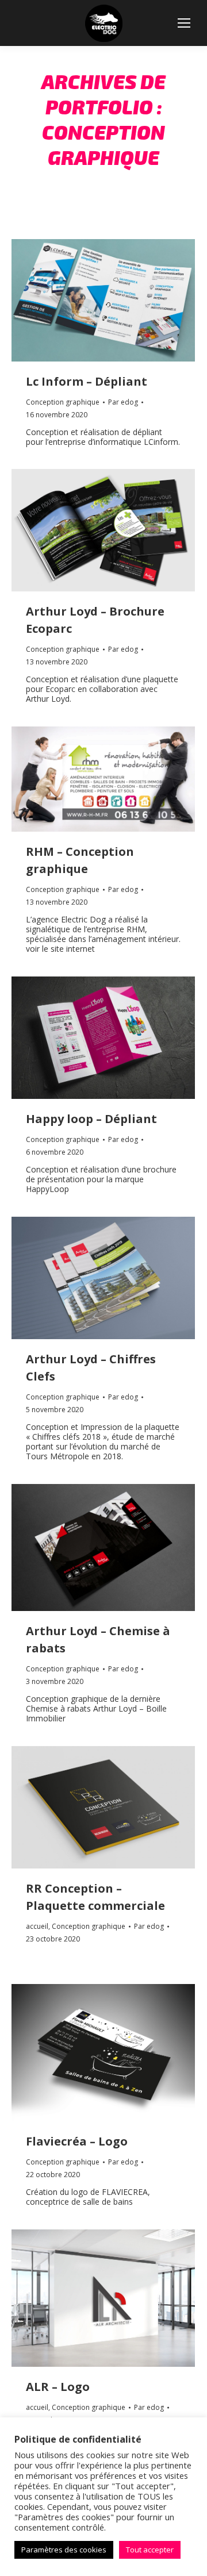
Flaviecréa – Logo (77, 2141)
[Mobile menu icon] (184, 23)
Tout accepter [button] (150, 2550)
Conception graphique (63, 402)
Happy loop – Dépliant (91, 1119)
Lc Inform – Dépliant (87, 381)
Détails (119, 300)
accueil (37, 1926)
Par (123, 402)
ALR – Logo (58, 2387)
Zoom (88, 300)
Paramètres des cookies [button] (64, 2550)
